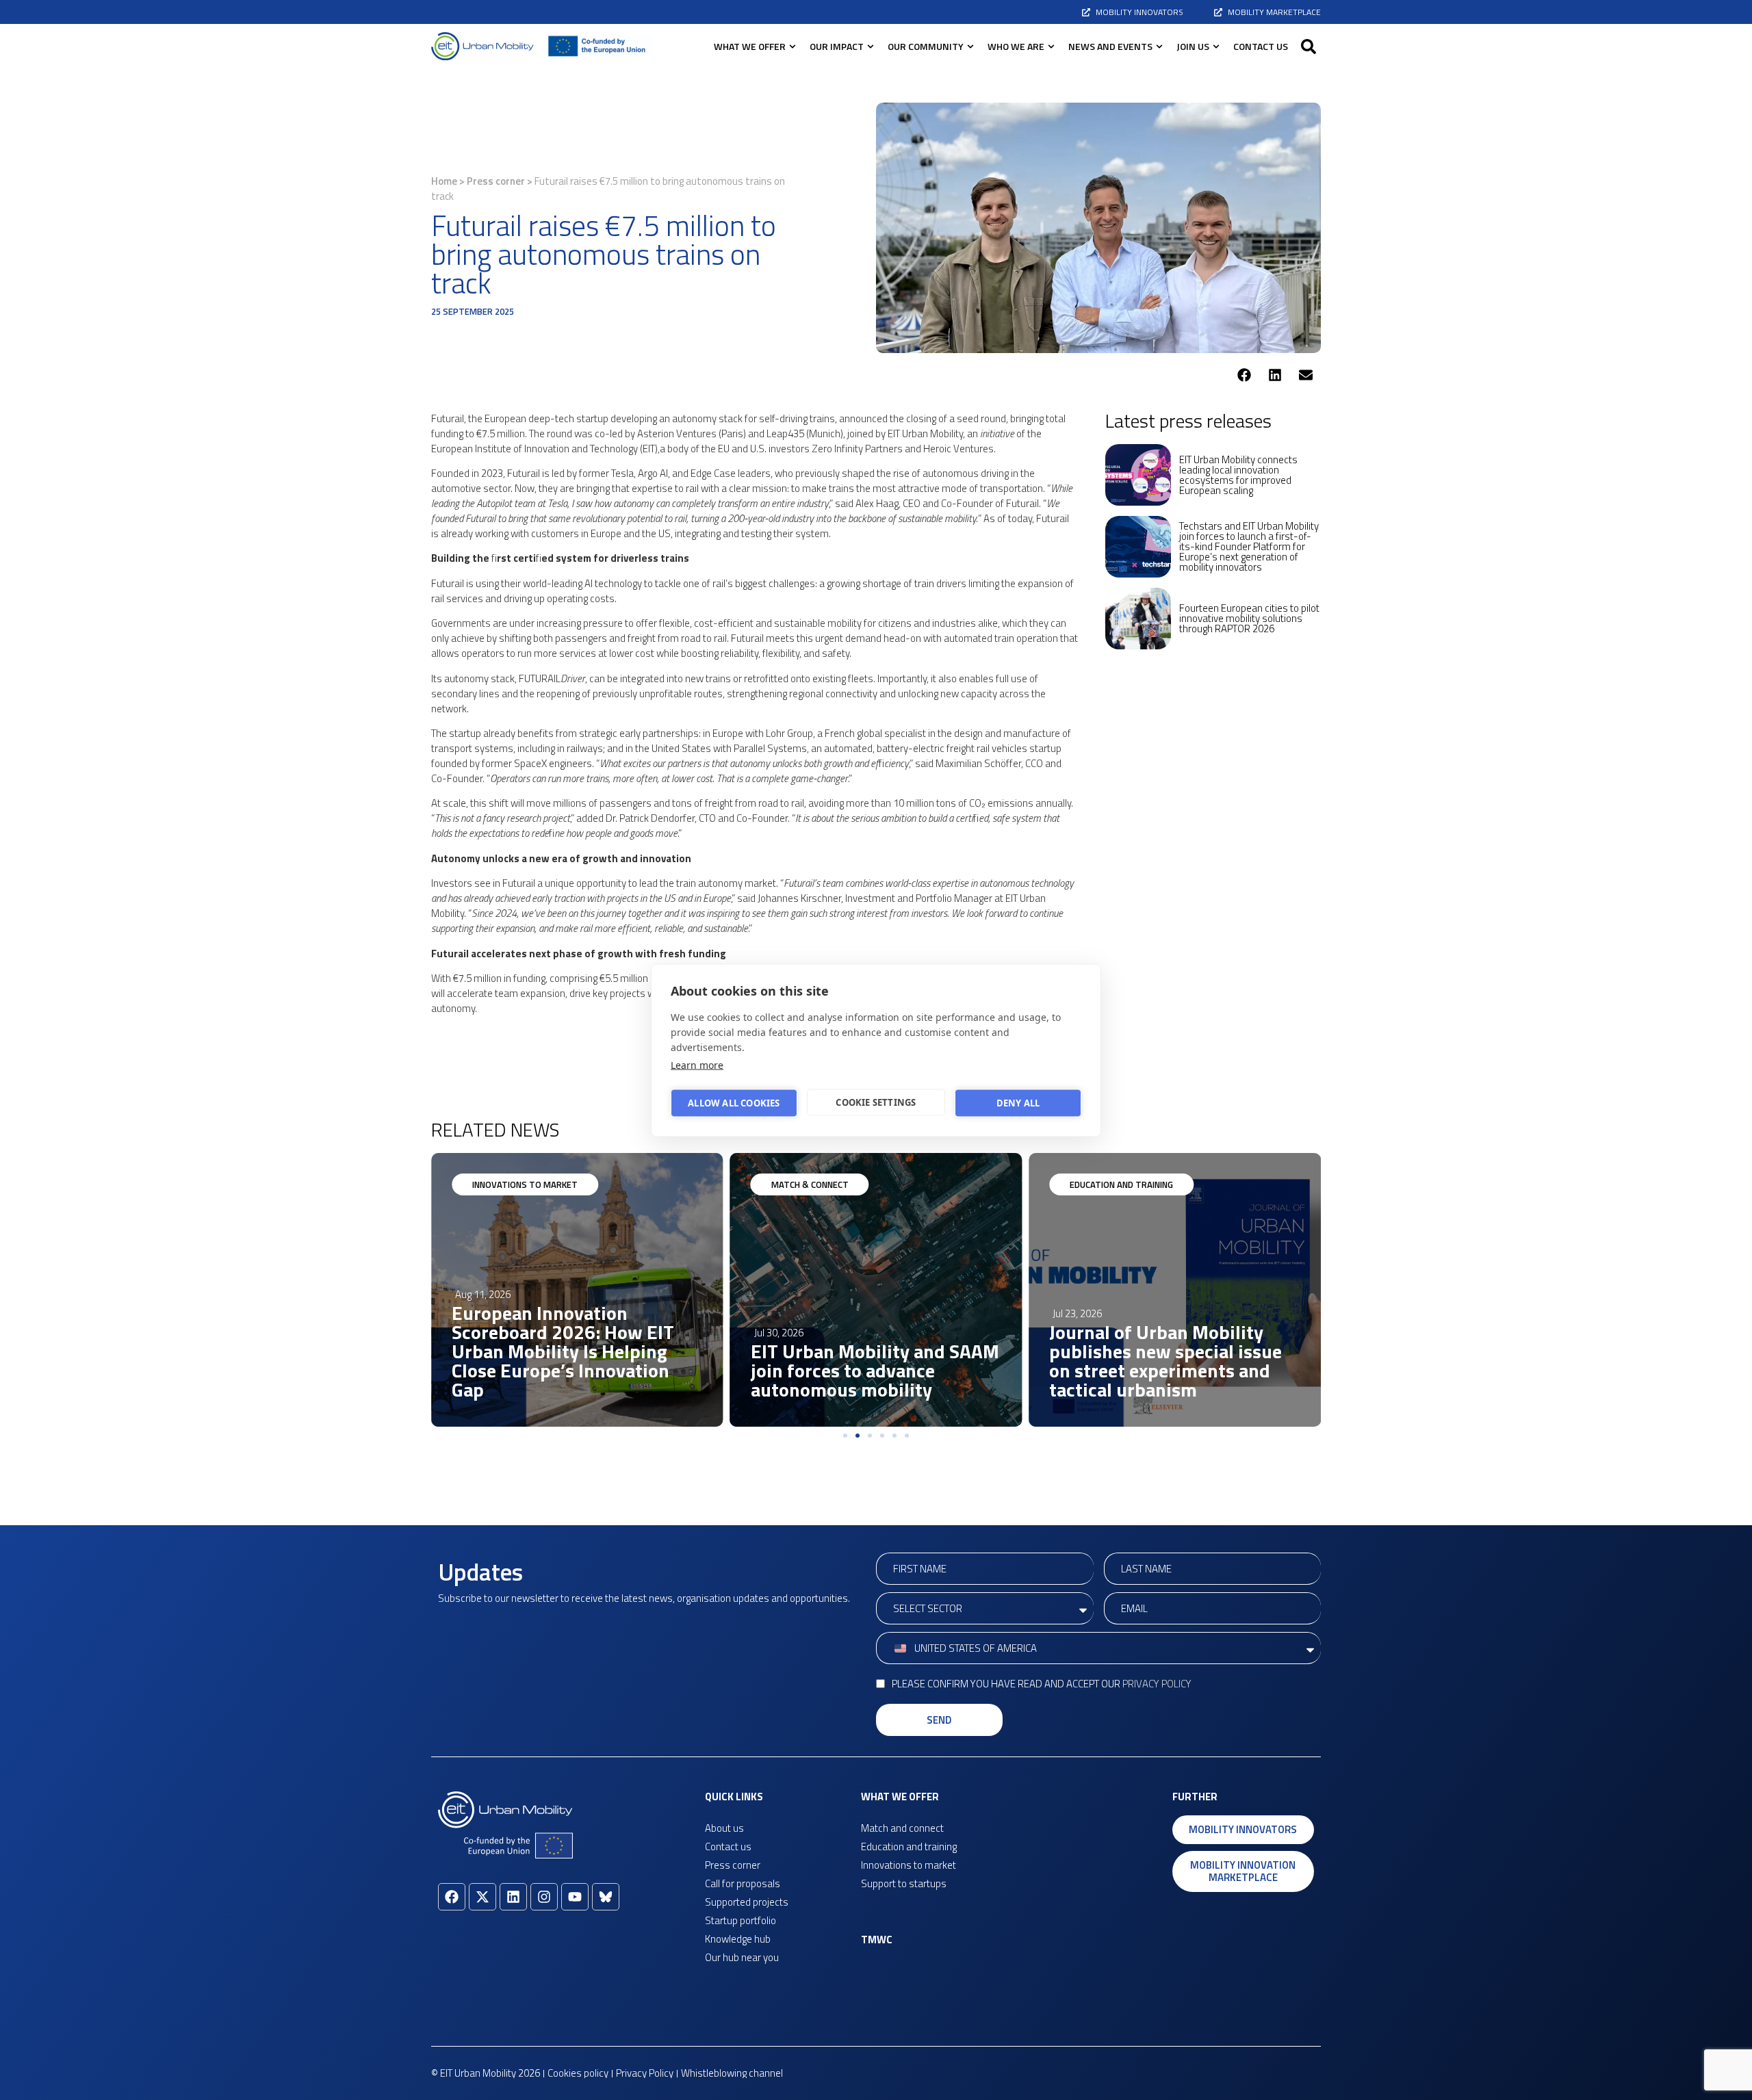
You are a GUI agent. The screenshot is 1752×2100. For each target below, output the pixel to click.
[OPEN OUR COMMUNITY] (970, 46)
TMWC (877, 1940)
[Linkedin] (513, 1897)
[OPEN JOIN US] (1216, 46)
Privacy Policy (1157, 1684)
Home (444, 181)
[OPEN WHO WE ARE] (1051, 46)
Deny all (1018, 1103)
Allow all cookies (734, 1103)
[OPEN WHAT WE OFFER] (793, 46)
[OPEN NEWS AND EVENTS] (1159, 46)
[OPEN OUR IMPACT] (871, 46)
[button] (1309, 47)
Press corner (496, 181)
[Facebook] (452, 1897)
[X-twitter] (482, 1897)
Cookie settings (876, 1102)
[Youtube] (575, 1897)
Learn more (697, 1064)
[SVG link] (482, 46)
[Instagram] (544, 1897)
